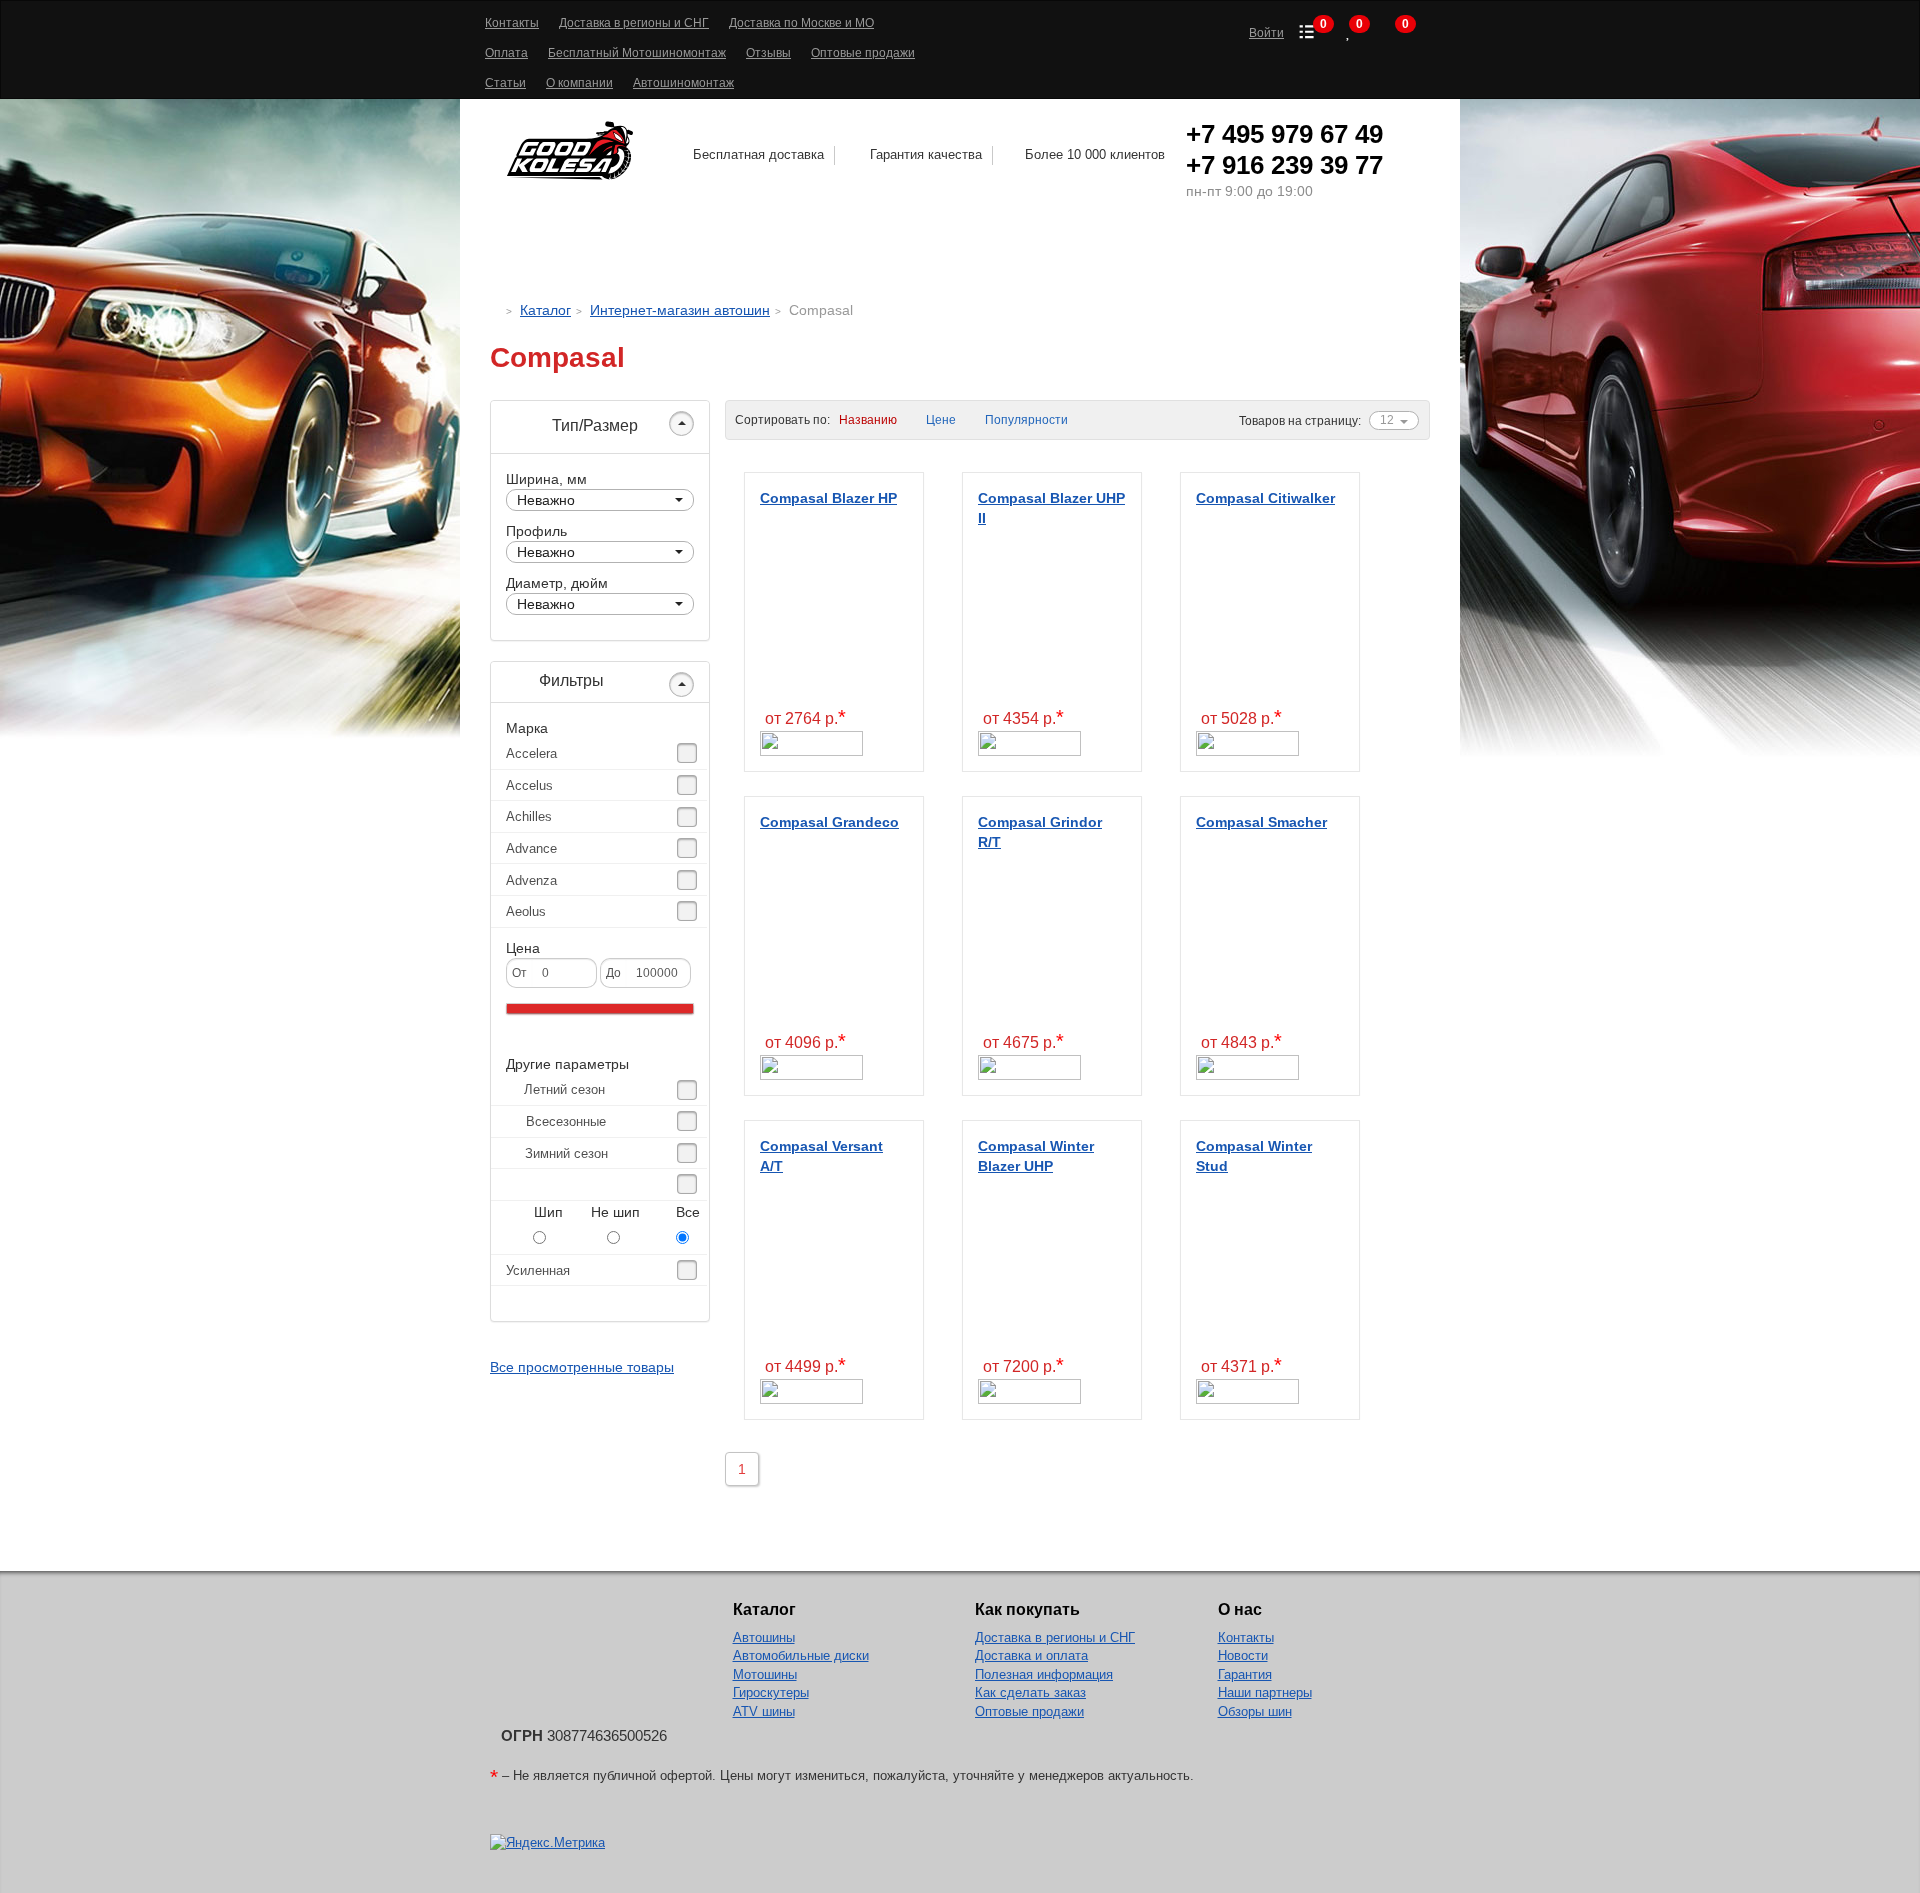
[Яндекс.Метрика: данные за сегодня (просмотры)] (547, 1843)
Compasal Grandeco (829, 822)
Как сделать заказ (1030, 1692)
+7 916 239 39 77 (1284, 165)
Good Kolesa (573, 150)
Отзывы (768, 53)
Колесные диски (837, 256)
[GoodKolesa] (495, 310)
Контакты (512, 23)
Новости (1243, 1655)
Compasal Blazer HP (828, 498)
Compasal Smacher (1261, 822)
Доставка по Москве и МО (801, 23)
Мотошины (1013, 256)
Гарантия (1245, 1674)
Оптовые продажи (863, 53)
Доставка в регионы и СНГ (634, 23)
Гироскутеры (771, 1692)
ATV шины (764, 1711)
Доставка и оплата (1031, 1655)
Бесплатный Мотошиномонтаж (637, 53)
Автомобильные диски (801, 1655)
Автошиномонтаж (683, 83)
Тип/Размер (593, 425)
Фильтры (569, 680)
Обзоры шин (1255, 1711)
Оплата (506, 53)
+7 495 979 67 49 (1284, 134)
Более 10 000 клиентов (1095, 154)
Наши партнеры (1265, 1692)
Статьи (505, 83)
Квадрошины (1163, 256)
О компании (579, 83)
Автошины (647, 256)
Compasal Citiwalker (1265, 498)
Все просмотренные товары (582, 1367)
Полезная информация (1044, 1674)
